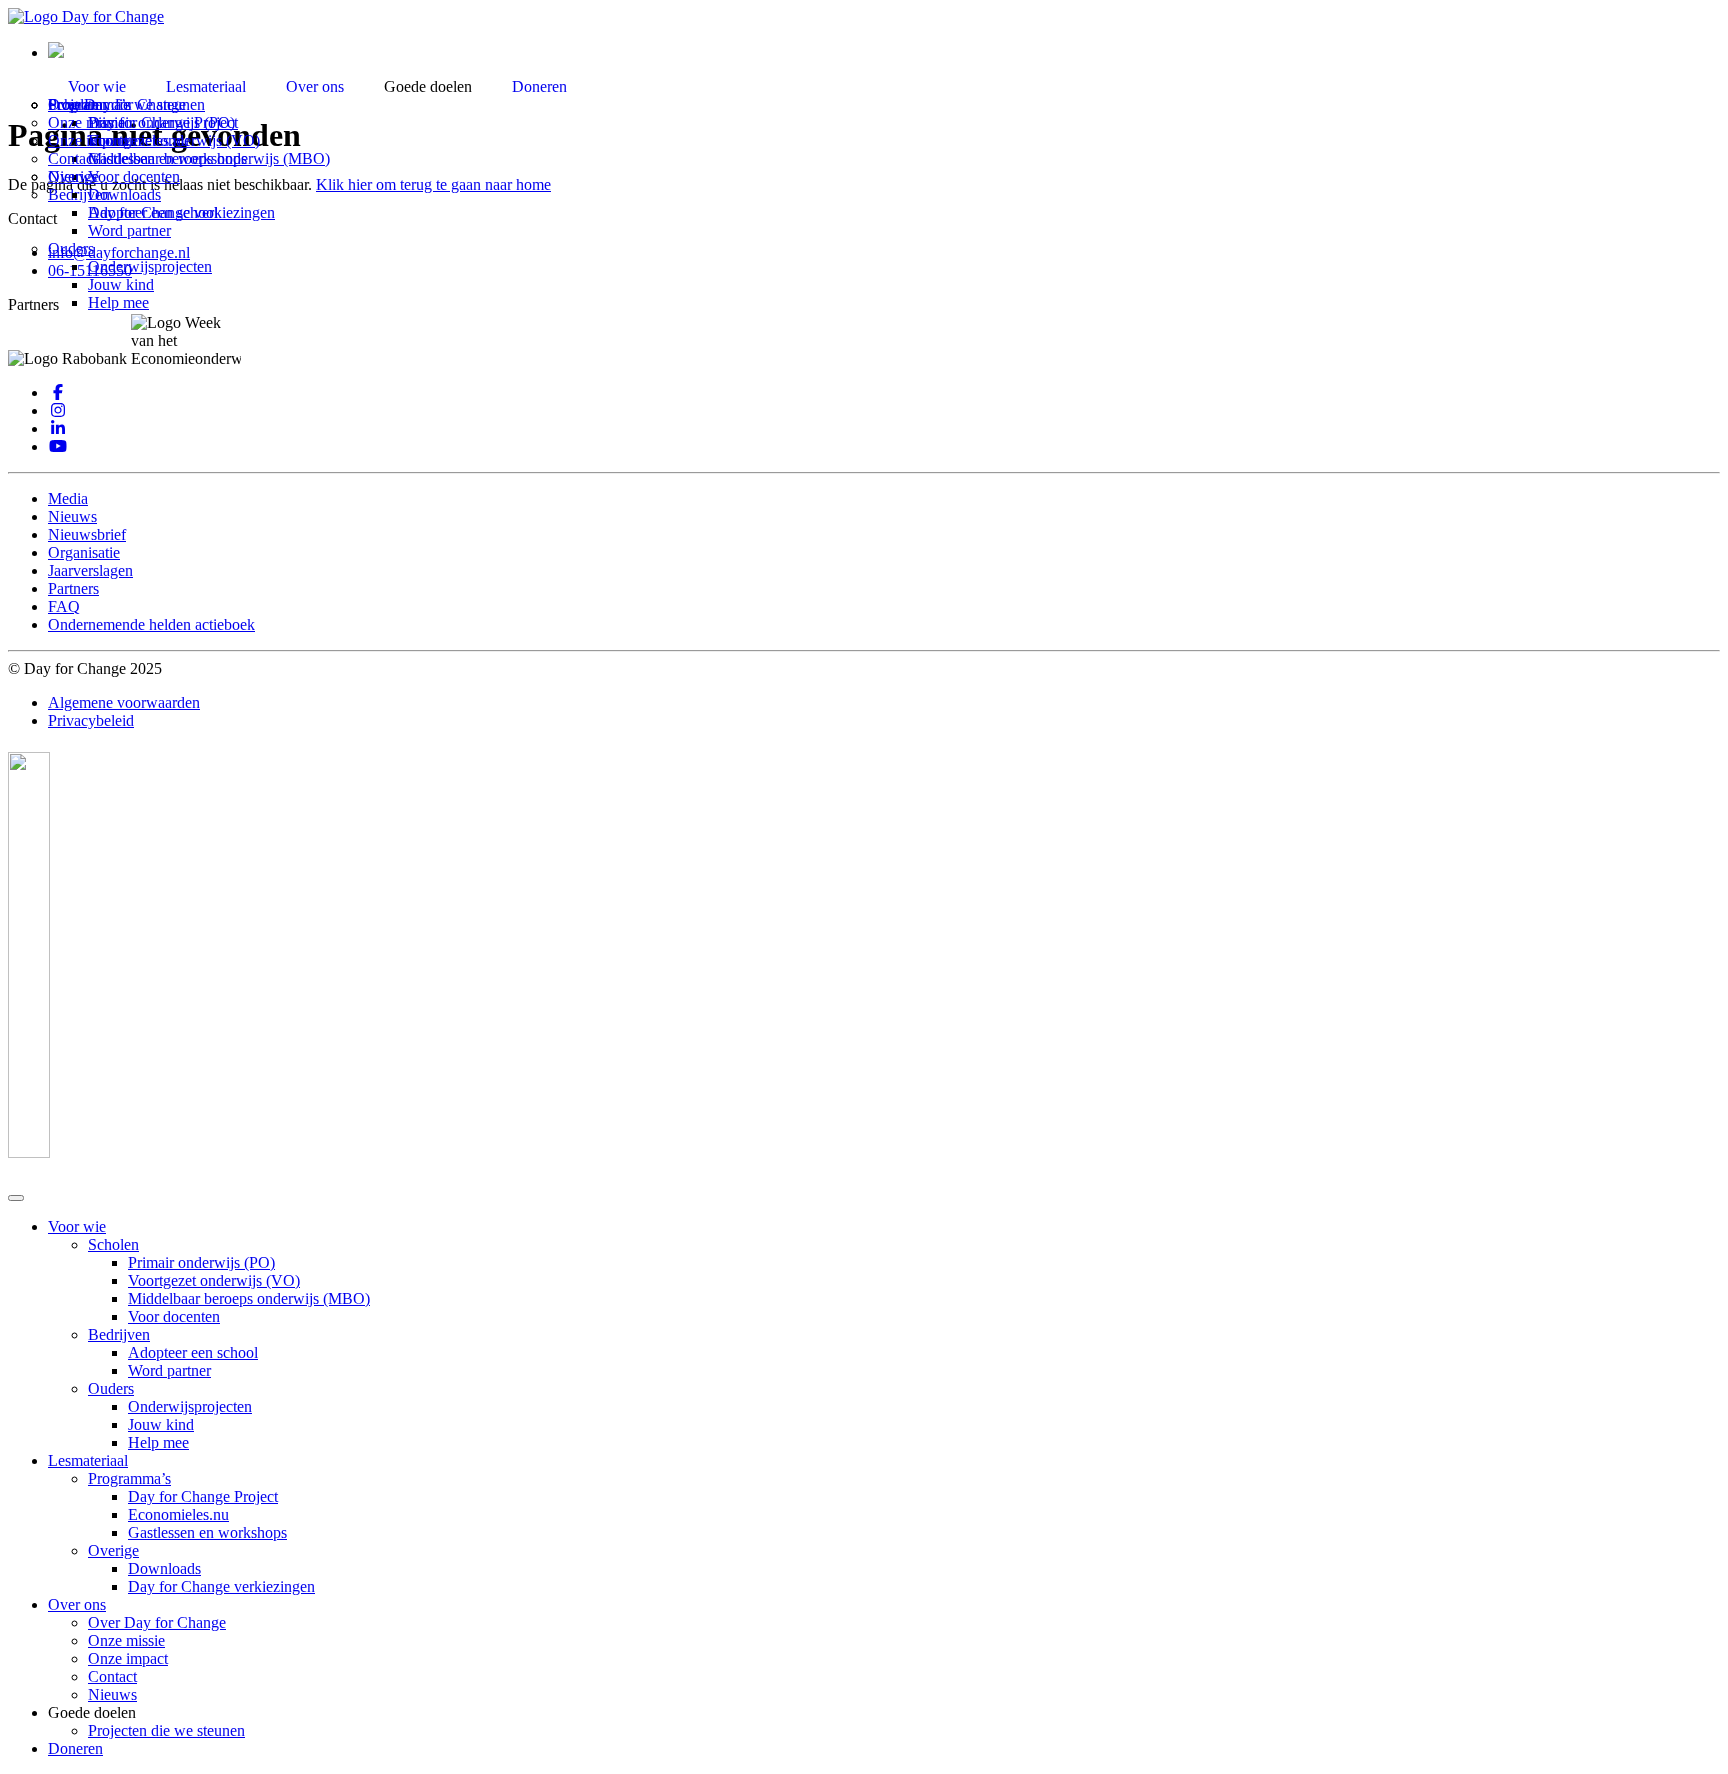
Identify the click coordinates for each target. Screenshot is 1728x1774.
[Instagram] (58, 410)
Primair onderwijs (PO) (201, 1262)
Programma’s (129, 1478)
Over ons (315, 86)
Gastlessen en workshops (207, 1532)
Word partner (129, 230)
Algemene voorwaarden (124, 702)
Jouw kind (121, 284)
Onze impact (88, 140)
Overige (113, 1550)
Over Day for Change (157, 1622)
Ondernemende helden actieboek (151, 624)
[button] (56, 52)
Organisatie (84, 552)
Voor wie (97, 86)
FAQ (64, 606)
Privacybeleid (91, 720)
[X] (58, 428)
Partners (73, 588)
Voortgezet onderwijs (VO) (214, 1280)
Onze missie (86, 122)
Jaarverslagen (90, 570)
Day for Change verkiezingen (181, 212)
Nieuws (72, 176)
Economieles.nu (178, 1514)
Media (68, 498)
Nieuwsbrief (87, 534)
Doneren (539, 86)
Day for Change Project (203, 1496)
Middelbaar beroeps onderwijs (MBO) (249, 1298)
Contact (72, 158)
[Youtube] (58, 446)
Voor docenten (174, 1316)
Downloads (124, 194)
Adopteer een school (193, 1352)
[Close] (16, 1198)
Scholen (113, 1244)
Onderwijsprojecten (150, 266)
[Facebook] (58, 392)
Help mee (118, 302)
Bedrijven (119, 1334)
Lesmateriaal (206, 86)
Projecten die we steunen (126, 104)
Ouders (71, 248)
